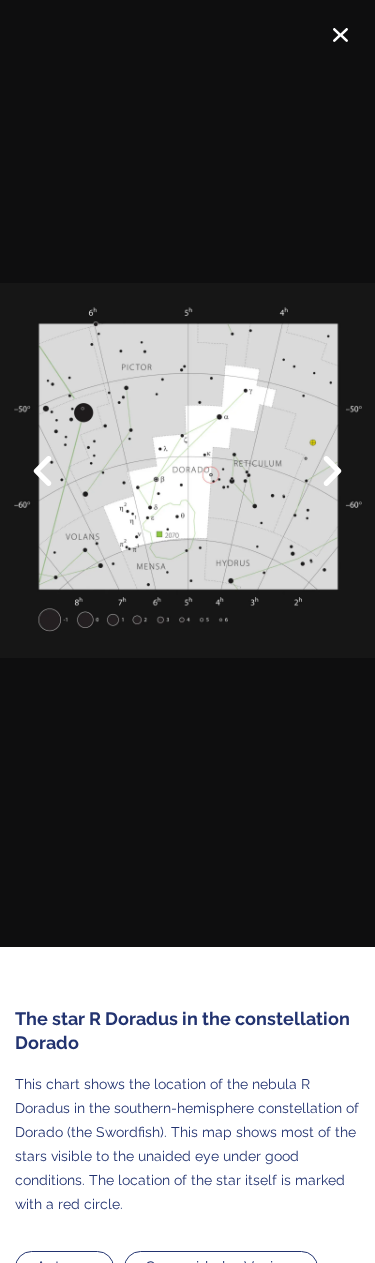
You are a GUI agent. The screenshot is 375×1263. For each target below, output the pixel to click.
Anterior (55, 456)
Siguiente (320, 486)
